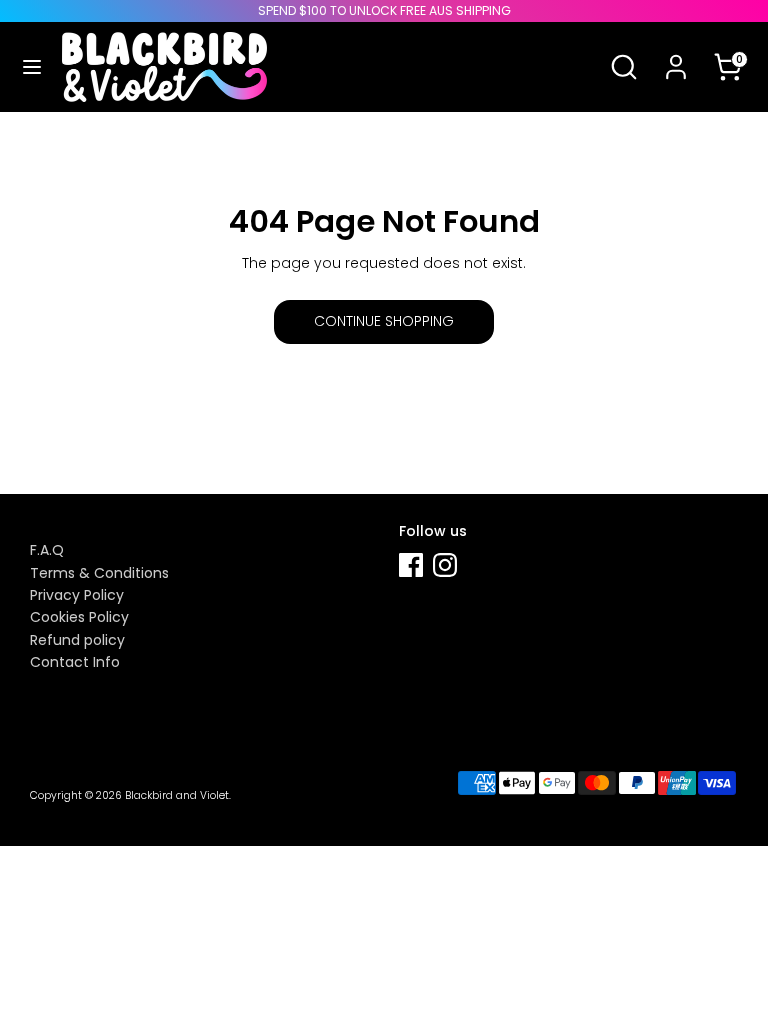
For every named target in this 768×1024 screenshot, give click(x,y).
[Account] (676, 54)
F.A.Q (47, 550)
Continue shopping (384, 321)
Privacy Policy (77, 595)
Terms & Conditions (99, 573)
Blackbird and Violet (177, 795)
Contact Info (75, 662)
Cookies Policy (79, 617)
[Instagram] (445, 565)
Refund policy (77, 640)
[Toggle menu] (32, 67)
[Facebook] (411, 565)
